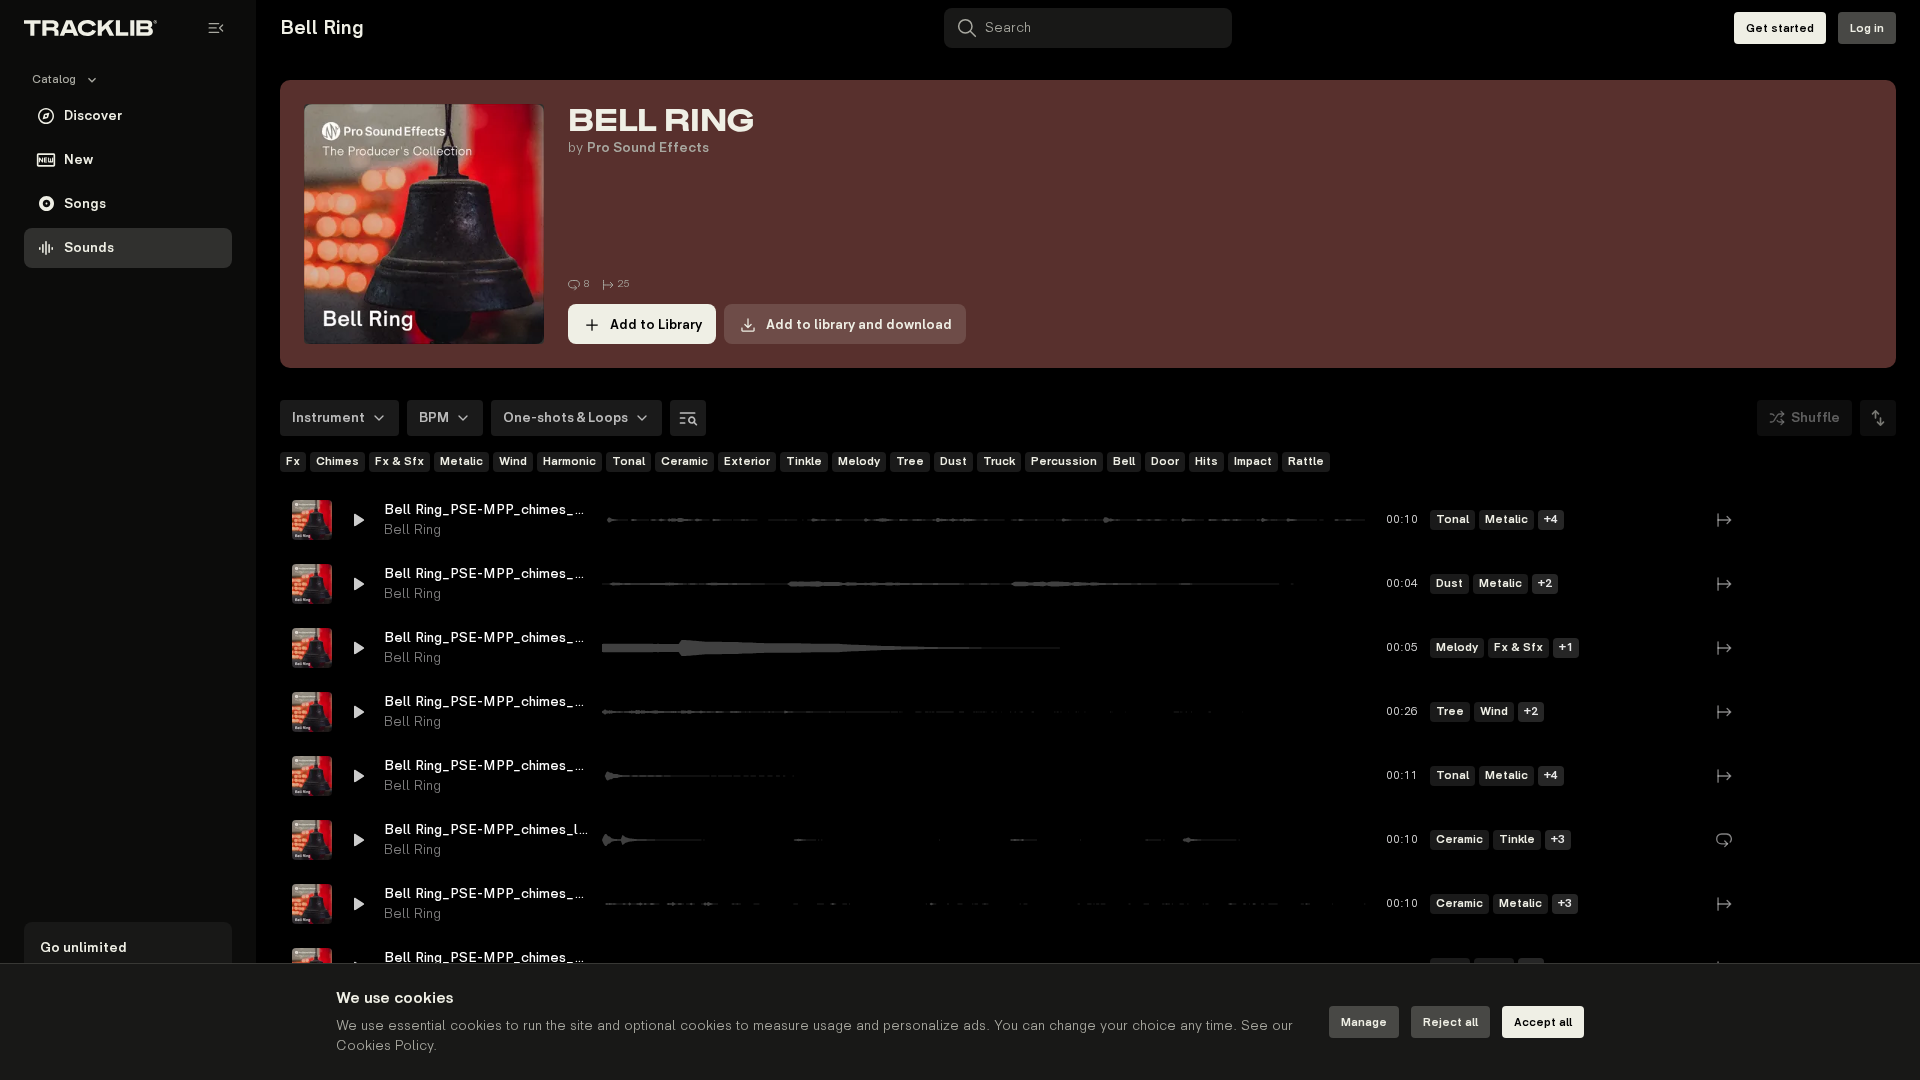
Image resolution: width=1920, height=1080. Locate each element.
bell (1124, 461)
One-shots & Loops (565, 417)
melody (859, 461)
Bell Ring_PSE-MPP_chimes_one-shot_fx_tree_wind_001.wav (487, 701)
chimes (337, 461)
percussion (1064, 461)
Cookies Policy (384, 1045)
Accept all (1543, 1022)
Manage (1364, 1022)
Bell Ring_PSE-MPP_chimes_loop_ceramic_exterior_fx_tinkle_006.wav (487, 829)
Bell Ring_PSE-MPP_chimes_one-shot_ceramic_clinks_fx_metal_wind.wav (487, 893)
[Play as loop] (1760, 520)
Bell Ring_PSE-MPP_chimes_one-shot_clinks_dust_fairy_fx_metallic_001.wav (487, 573)
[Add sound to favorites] (1796, 520)
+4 (1551, 519)
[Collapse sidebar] (216, 28)
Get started (1780, 28)
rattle (1306, 461)
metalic (461, 461)
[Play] (312, 520)
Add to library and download (859, 324)
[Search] (688, 418)
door (1165, 461)
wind (513, 461)
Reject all (1450, 1022)
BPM (434, 417)
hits (1206, 461)
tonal (628, 461)
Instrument (328, 417)
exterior (747, 461)
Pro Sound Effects (648, 147)
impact (1253, 461)
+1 (1566, 647)
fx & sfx (399, 461)
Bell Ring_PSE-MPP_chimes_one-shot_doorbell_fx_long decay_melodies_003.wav (487, 637)
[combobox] (1878, 418)
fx (293, 461)
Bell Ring (412, 529)
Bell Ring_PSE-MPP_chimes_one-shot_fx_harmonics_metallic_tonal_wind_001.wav (487, 765)
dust (953, 461)
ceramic (684, 461)
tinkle (804, 461)
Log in (1867, 28)
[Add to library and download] (1832, 520)
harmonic (569, 461)
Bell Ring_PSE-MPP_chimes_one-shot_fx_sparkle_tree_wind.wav (487, 957)
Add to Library (656, 324)
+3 (1558, 839)
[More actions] (1868, 520)
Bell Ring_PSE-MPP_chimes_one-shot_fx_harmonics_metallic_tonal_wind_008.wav (487, 509)
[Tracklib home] (90, 28)
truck (999, 461)
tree (910, 461)
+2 (1545, 583)
